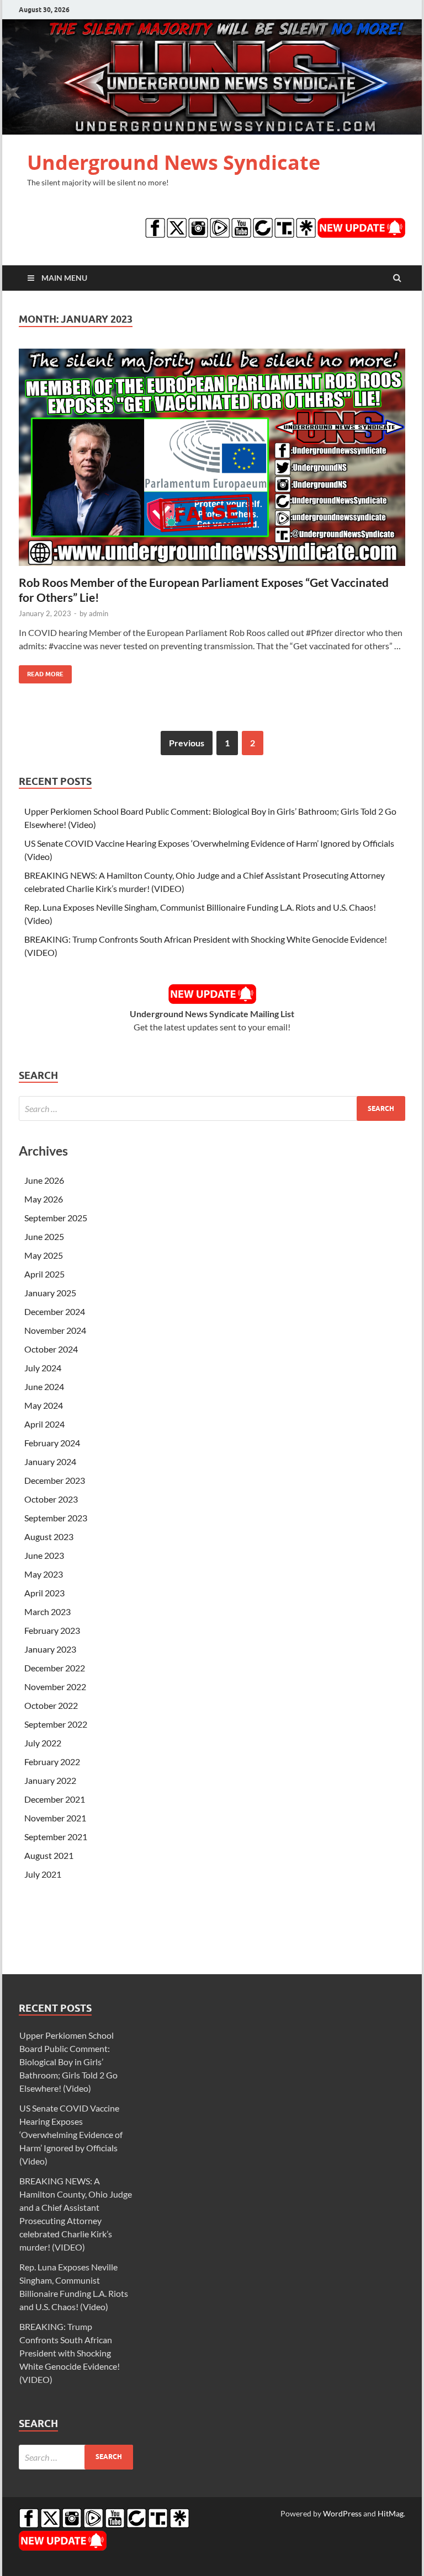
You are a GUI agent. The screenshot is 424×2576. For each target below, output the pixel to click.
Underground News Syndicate (174, 162)
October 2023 (51, 1499)
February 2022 (52, 1762)
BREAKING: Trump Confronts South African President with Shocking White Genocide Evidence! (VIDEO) (70, 2353)
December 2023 (55, 1480)
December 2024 (55, 1311)
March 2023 (47, 1612)
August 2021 (49, 1855)
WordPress (342, 2513)
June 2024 (44, 1386)
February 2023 (52, 1630)
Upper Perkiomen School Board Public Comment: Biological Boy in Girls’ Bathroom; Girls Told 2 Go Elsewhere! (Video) (68, 2062)
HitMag (391, 2513)
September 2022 (56, 1724)
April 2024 (44, 1424)
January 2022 (50, 1780)
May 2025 (44, 1255)
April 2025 (44, 1274)
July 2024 (43, 1368)
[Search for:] (212, 1108)
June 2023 (44, 1555)
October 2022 (51, 1705)
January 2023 (50, 1649)
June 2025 (44, 1236)
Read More (41, 672)
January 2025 (50, 1293)
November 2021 (55, 1818)
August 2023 (49, 1536)
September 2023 (56, 1518)
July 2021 (43, 1874)
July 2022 (43, 1743)
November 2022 (55, 1687)
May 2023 (44, 1574)
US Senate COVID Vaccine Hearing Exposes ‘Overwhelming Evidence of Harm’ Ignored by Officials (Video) (71, 2134)
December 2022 (55, 1668)
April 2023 (44, 1593)
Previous (187, 743)
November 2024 (55, 1330)
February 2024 (52, 1443)
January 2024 (50, 1461)
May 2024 (44, 1405)
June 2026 (44, 1180)
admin (99, 613)
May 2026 (44, 1199)
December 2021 (55, 1799)
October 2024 (51, 1349)
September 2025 (56, 1218)
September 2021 (56, 1837)
